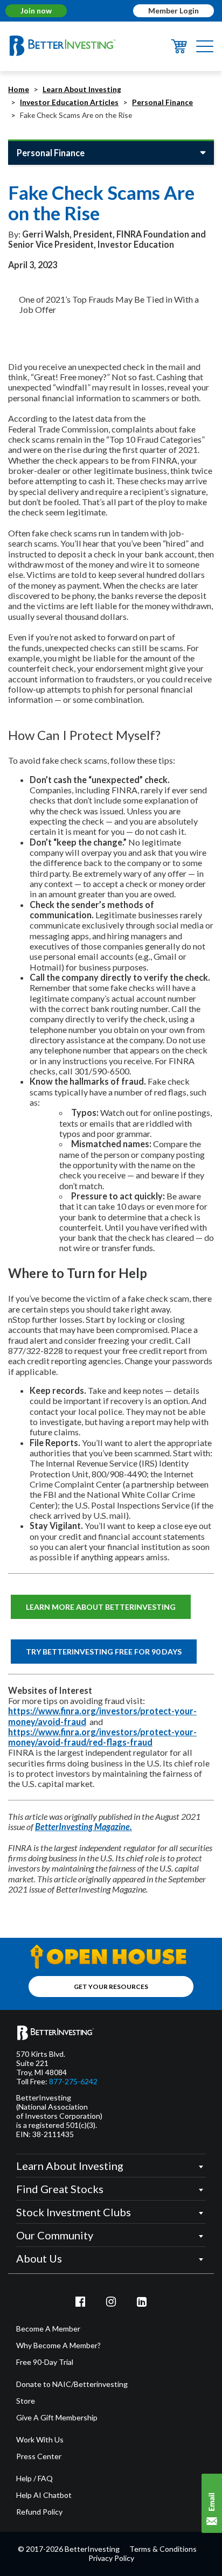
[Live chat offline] (212, 2503)
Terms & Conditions (163, 2549)
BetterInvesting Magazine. (84, 1827)
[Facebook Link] (81, 2301)
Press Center (39, 2456)
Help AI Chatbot (44, 2495)
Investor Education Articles (69, 102)
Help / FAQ (34, 2479)
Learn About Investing (82, 89)
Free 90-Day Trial (45, 2362)
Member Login (174, 11)
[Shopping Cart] (179, 50)
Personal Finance (162, 102)
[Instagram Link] (111, 2301)
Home (19, 89)
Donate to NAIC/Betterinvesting (72, 2384)
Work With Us (40, 2440)
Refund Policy (39, 2512)
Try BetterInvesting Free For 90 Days (104, 1652)
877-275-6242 (73, 2082)
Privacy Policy (111, 2558)
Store (26, 2401)
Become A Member (48, 2329)
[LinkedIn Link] (142, 2301)
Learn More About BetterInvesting (101, 1607)
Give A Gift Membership (57, 2418)
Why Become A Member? (58, 2345)
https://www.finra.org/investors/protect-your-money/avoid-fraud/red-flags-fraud (102, 1737)
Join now (36, 11)
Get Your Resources (111, 1987)
